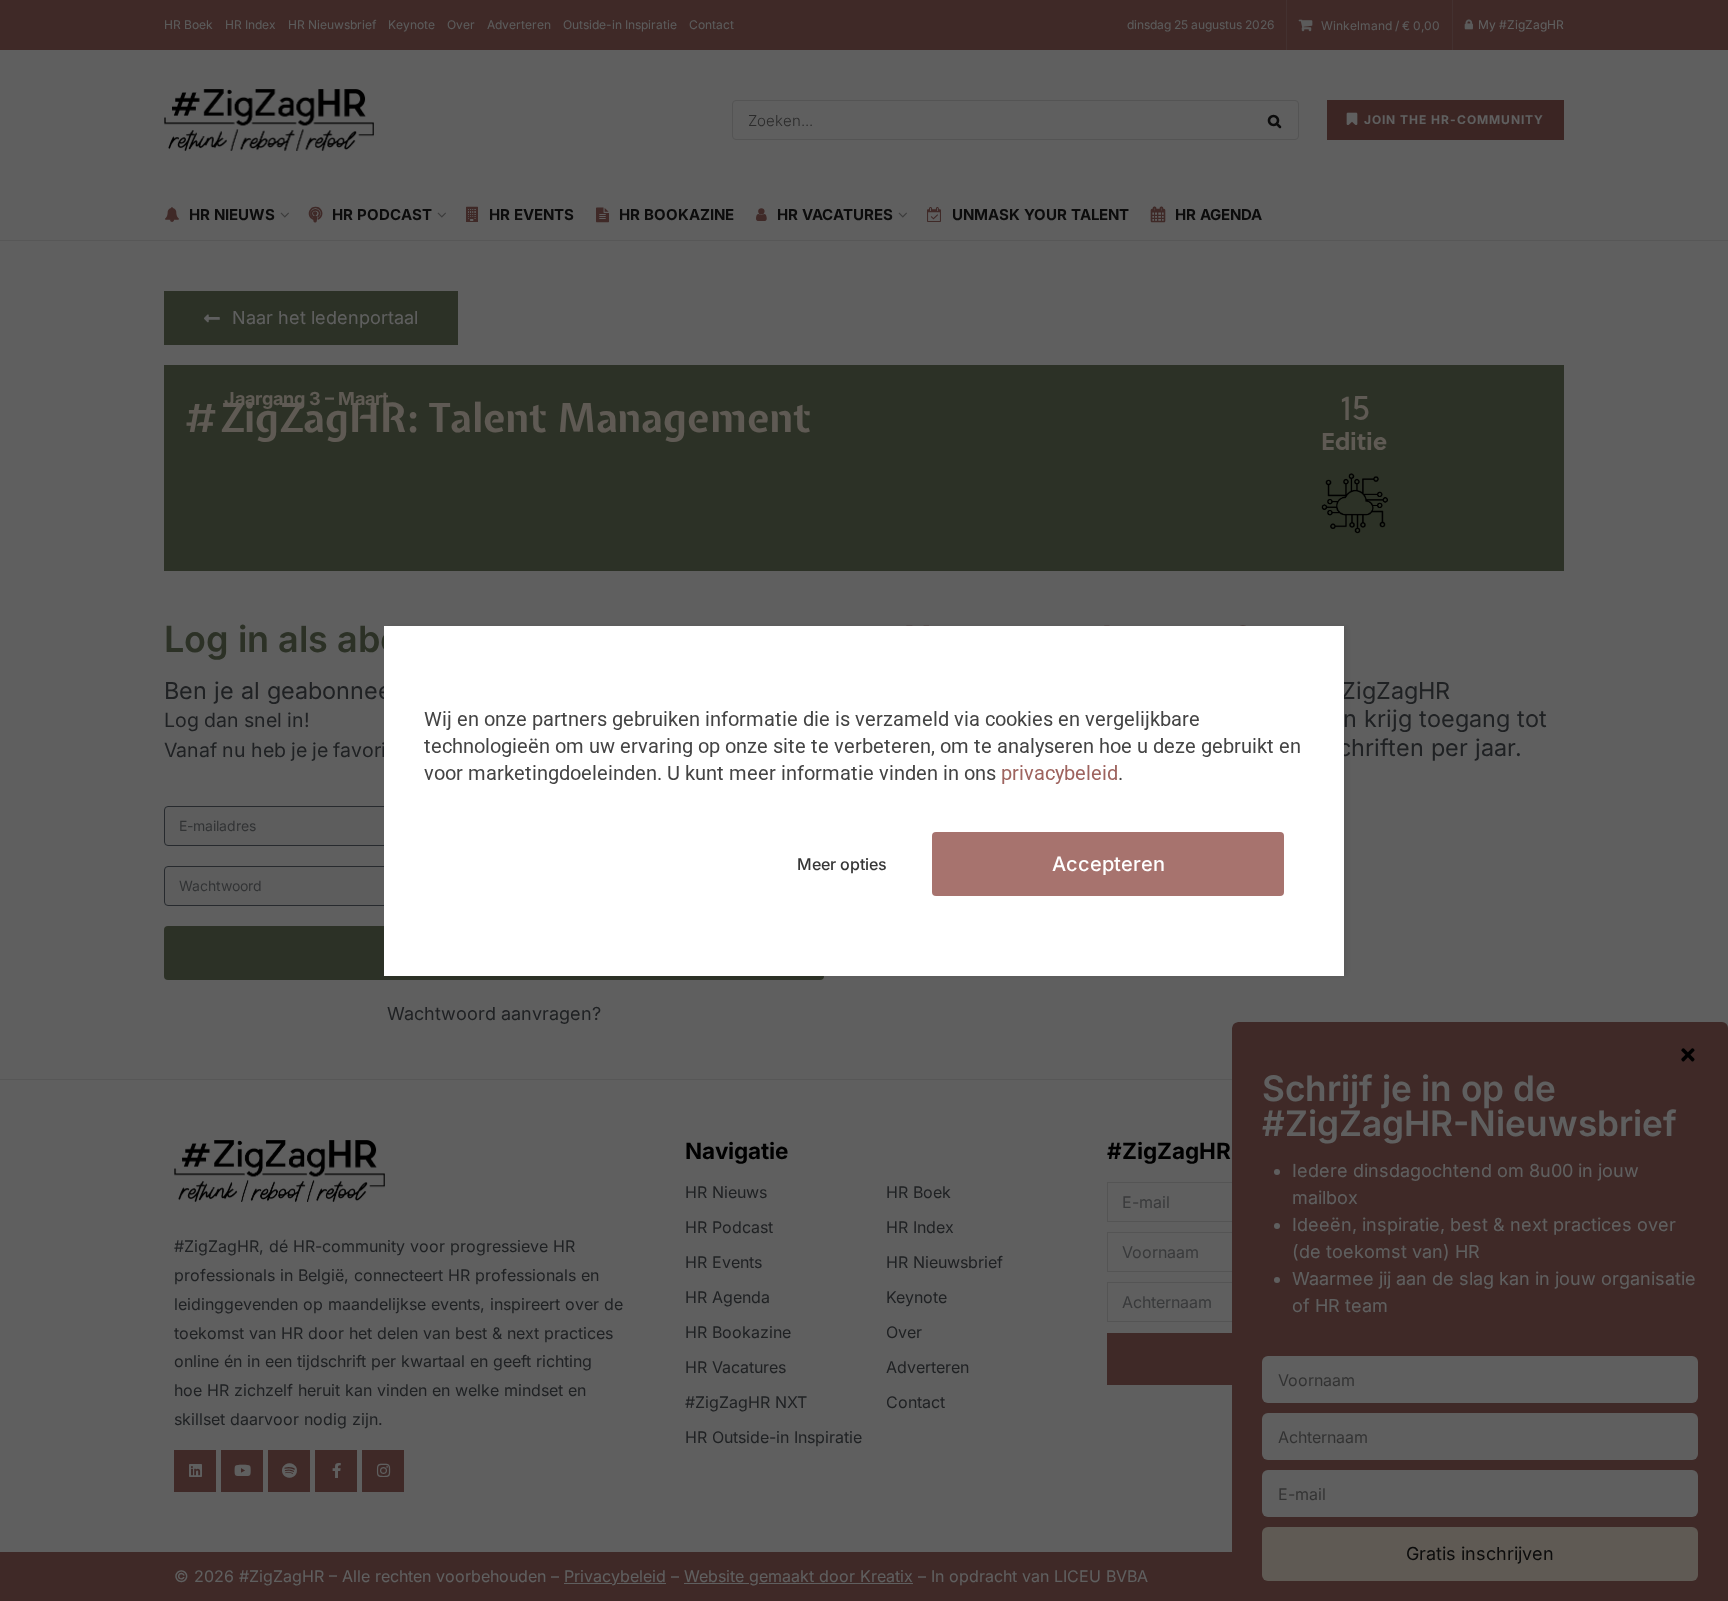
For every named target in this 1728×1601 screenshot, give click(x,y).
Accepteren (1108, 864)
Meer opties (842, 864)
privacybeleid (1059, 773)
